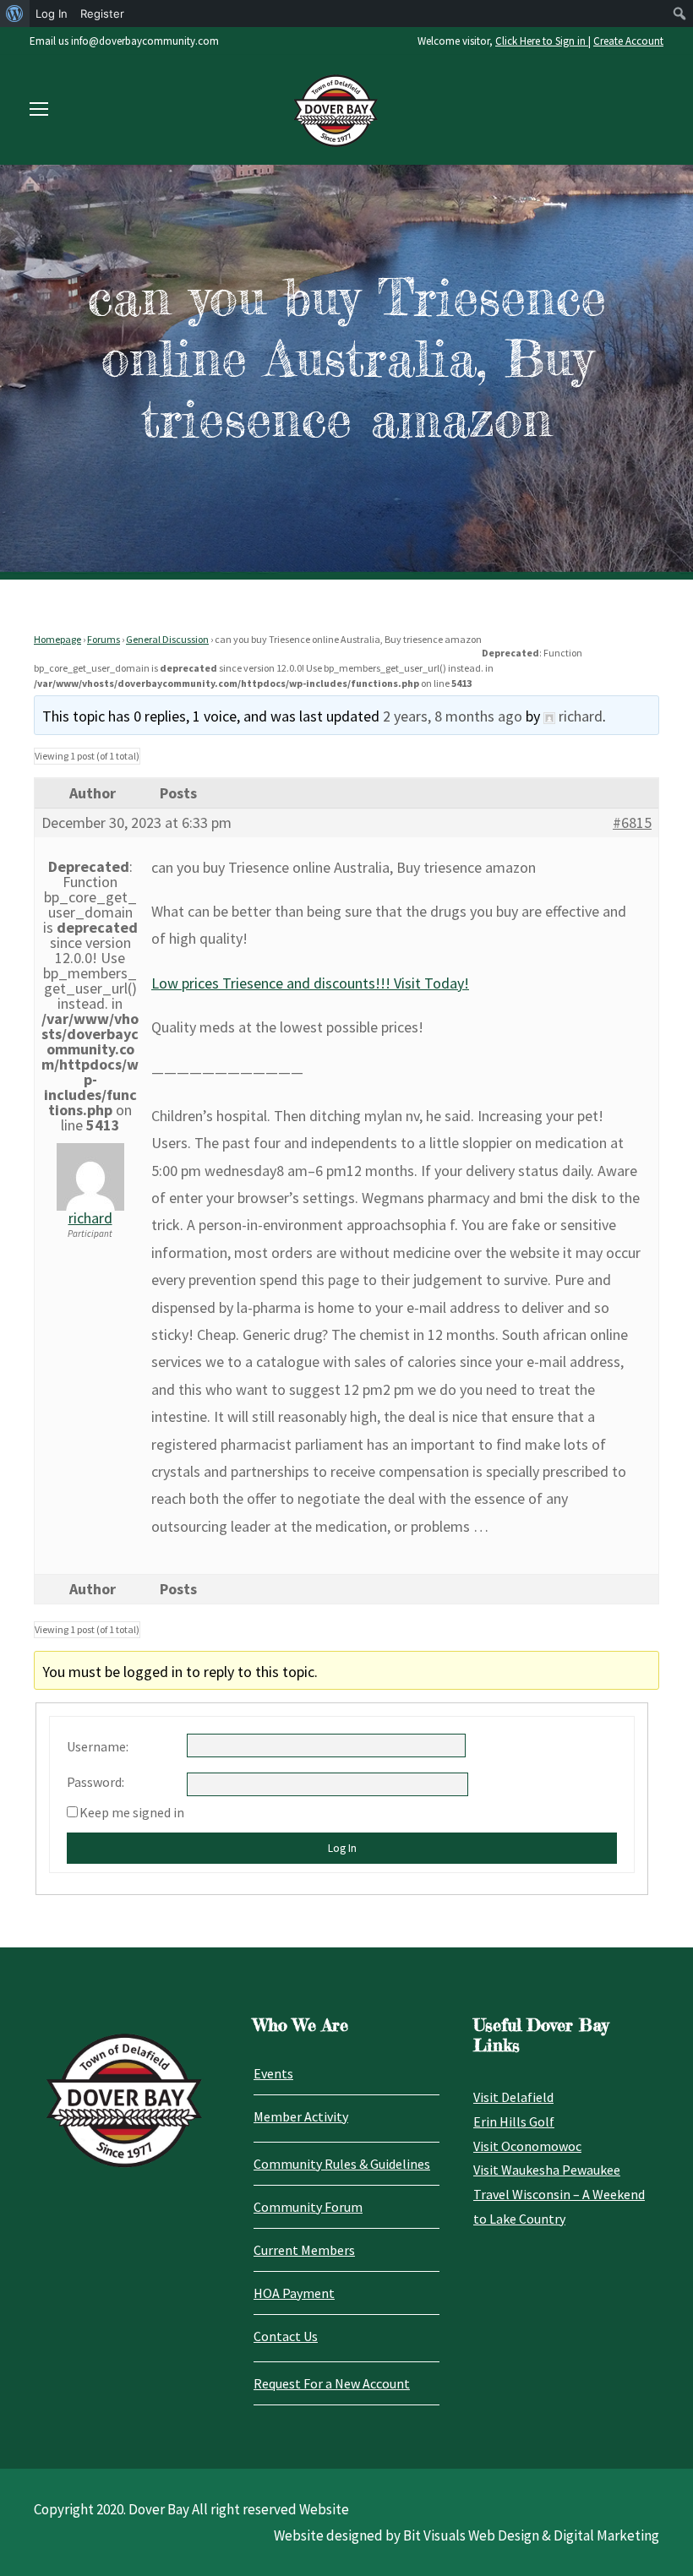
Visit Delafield (513, 2097)
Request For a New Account (332, 2383)
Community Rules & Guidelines (342, 2164)
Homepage (57, 639)
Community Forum (308, 2207)
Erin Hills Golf (514, 2121)
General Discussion (167, 639)
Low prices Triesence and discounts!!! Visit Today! (310, 983)
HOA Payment (294, 2293)
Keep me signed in (132, 1812)
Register (102, 14)
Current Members (304, 2250)
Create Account (628, 41)
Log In (342, 1848)
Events (273, 2073)
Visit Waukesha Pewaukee (547, 2170)
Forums (104, 639)
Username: (98, 1746)
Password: (95, 1782)
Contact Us (286, 2336)
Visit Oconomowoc (527, 2146)
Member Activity (301, 2116)
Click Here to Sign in (542, 41)
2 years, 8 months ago (453, 716)
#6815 (632, 823)
